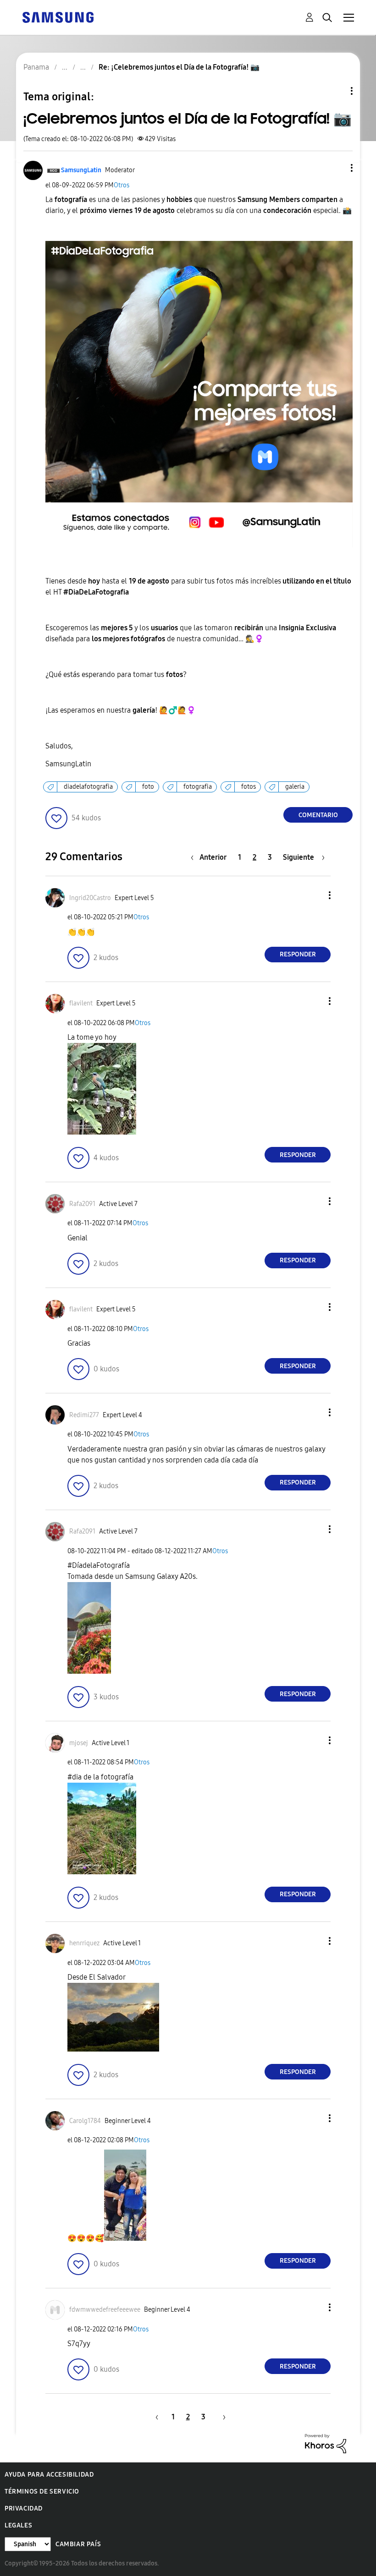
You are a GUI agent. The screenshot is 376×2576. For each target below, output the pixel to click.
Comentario (318, 815)
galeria (295, 787)
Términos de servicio (42, 2491)
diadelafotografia (88, 787)
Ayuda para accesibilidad (49, 2475)
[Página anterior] (155, 2417)
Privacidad (24, 2508)
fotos (249, 787)
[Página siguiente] (221, 2417)
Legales (18, 2525)
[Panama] (58, 17)
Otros (122, 185)
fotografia (198, 787)
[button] (337, 168)
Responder (298, 954)
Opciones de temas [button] (336, 91)
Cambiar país (78, 2544)
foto (148, 787)
